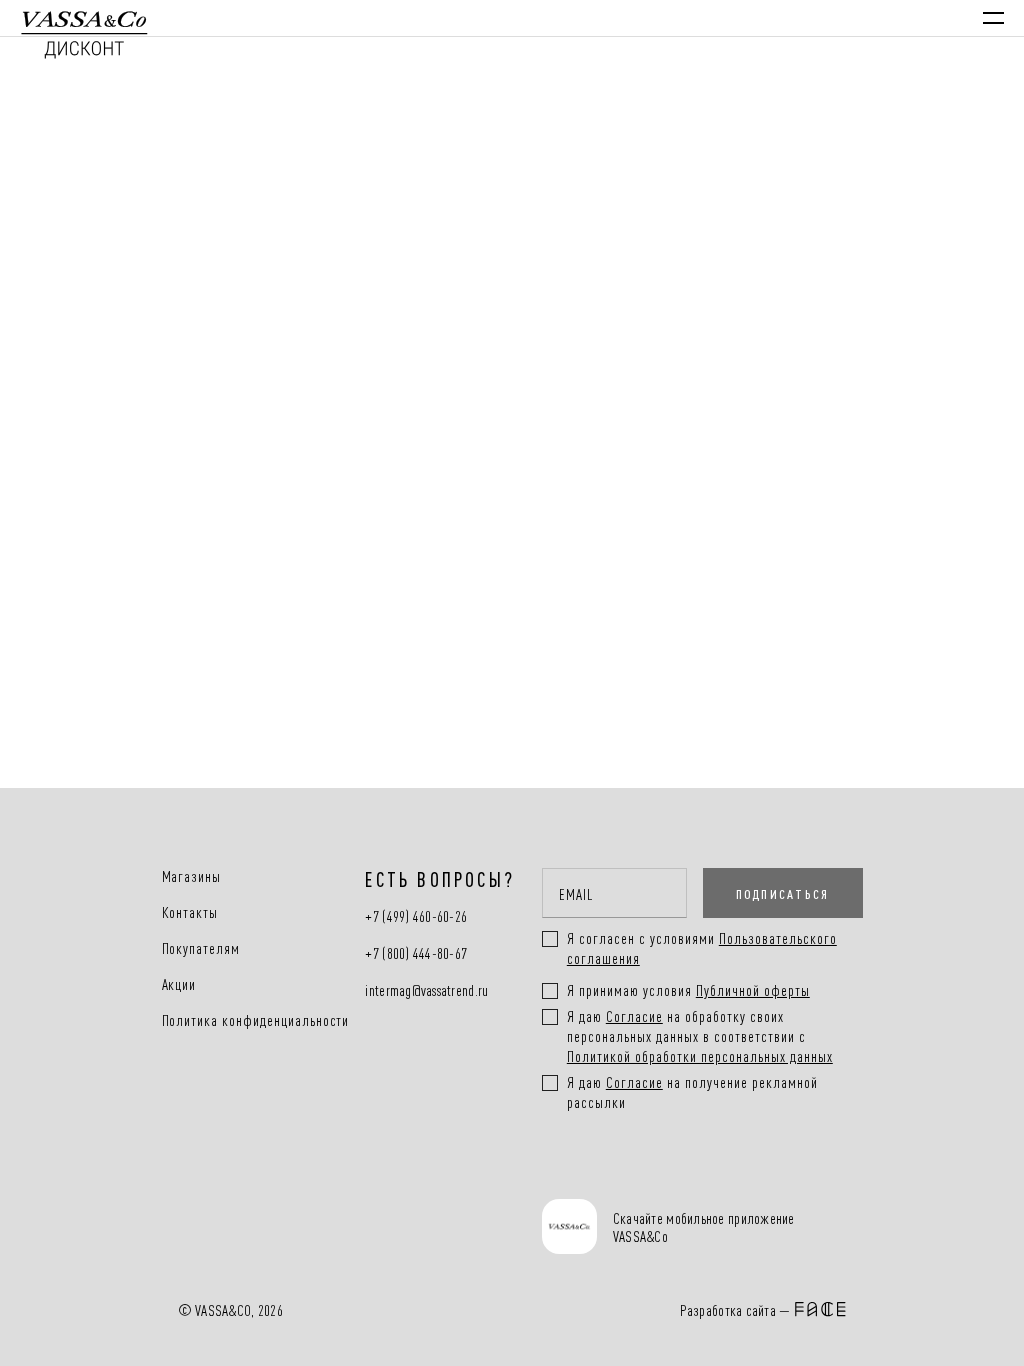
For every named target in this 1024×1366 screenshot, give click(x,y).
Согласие (634, 1015)
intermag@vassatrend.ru (426, 990)
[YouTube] (693, 1175)
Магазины (192, 876)
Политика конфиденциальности (256, 1020)
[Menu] (993, 18)
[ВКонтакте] (629, 1175)
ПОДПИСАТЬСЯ (783, 893)
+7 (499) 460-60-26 (416, 916)
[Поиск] (754, 18)
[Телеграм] (564, 1175)
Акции (179, 984)
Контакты (190, 912)
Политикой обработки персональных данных (700, 1055)
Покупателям (201, 948)
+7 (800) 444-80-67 (416, 953)
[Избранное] (812, 17)
